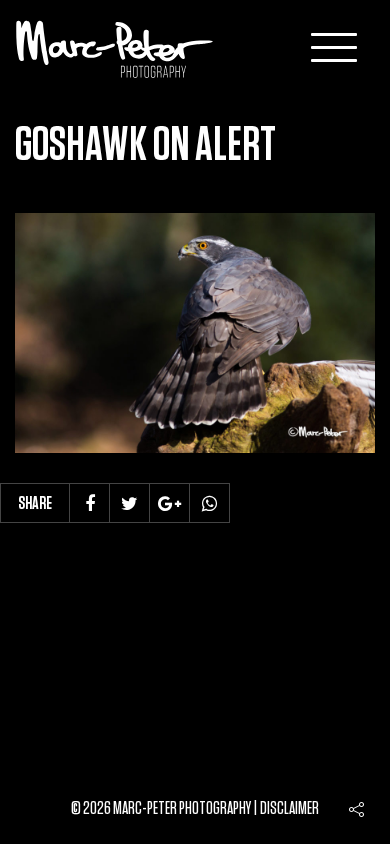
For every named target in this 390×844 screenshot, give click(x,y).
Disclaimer (289, 809)
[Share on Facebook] (90, 503)
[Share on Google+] (170, 503)
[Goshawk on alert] (195, 333)
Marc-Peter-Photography (115, 49)
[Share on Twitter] (130, 503)
